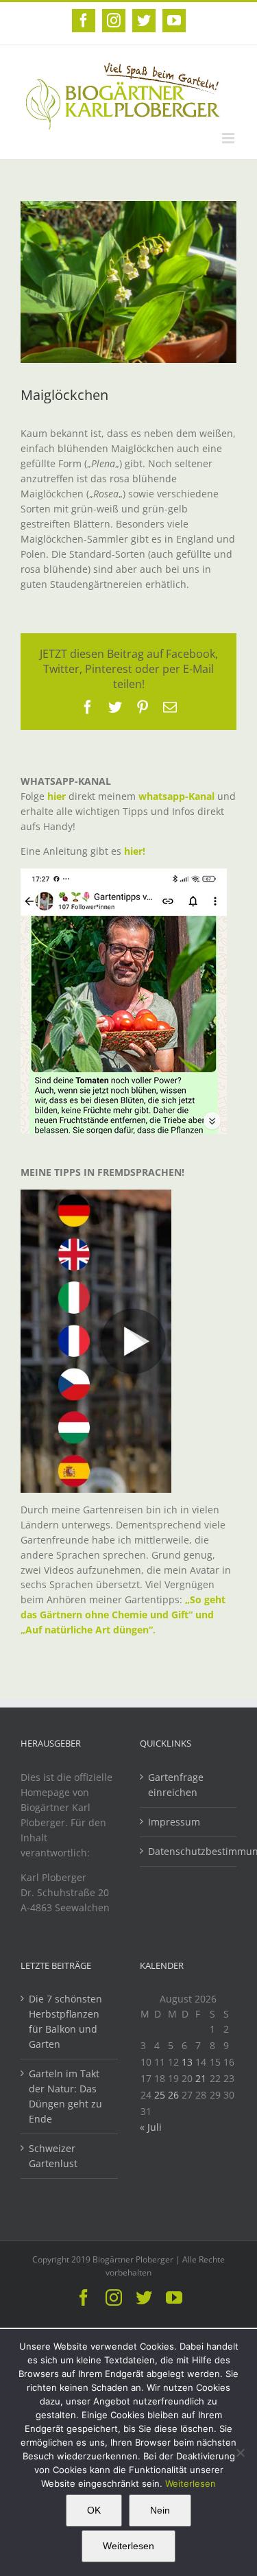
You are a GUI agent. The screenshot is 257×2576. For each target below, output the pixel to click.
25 (160, 2095)
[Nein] (240, 2453)
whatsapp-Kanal (176, 796)
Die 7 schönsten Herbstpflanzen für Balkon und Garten (65, 2021)
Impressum (174, 1822)
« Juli (151, 2127)
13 (187, 2062)
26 (173, 2095)
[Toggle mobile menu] (229, 138)
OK (94, 2510)
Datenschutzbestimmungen (189, 1851)
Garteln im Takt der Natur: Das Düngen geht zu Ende (65, 2096)
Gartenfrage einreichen (176, 1785)
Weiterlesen (191, 2483)
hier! (136, 851)
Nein (160, 2510)
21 (201, 2078)
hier (57, 796)
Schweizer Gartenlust (53, 2156)
